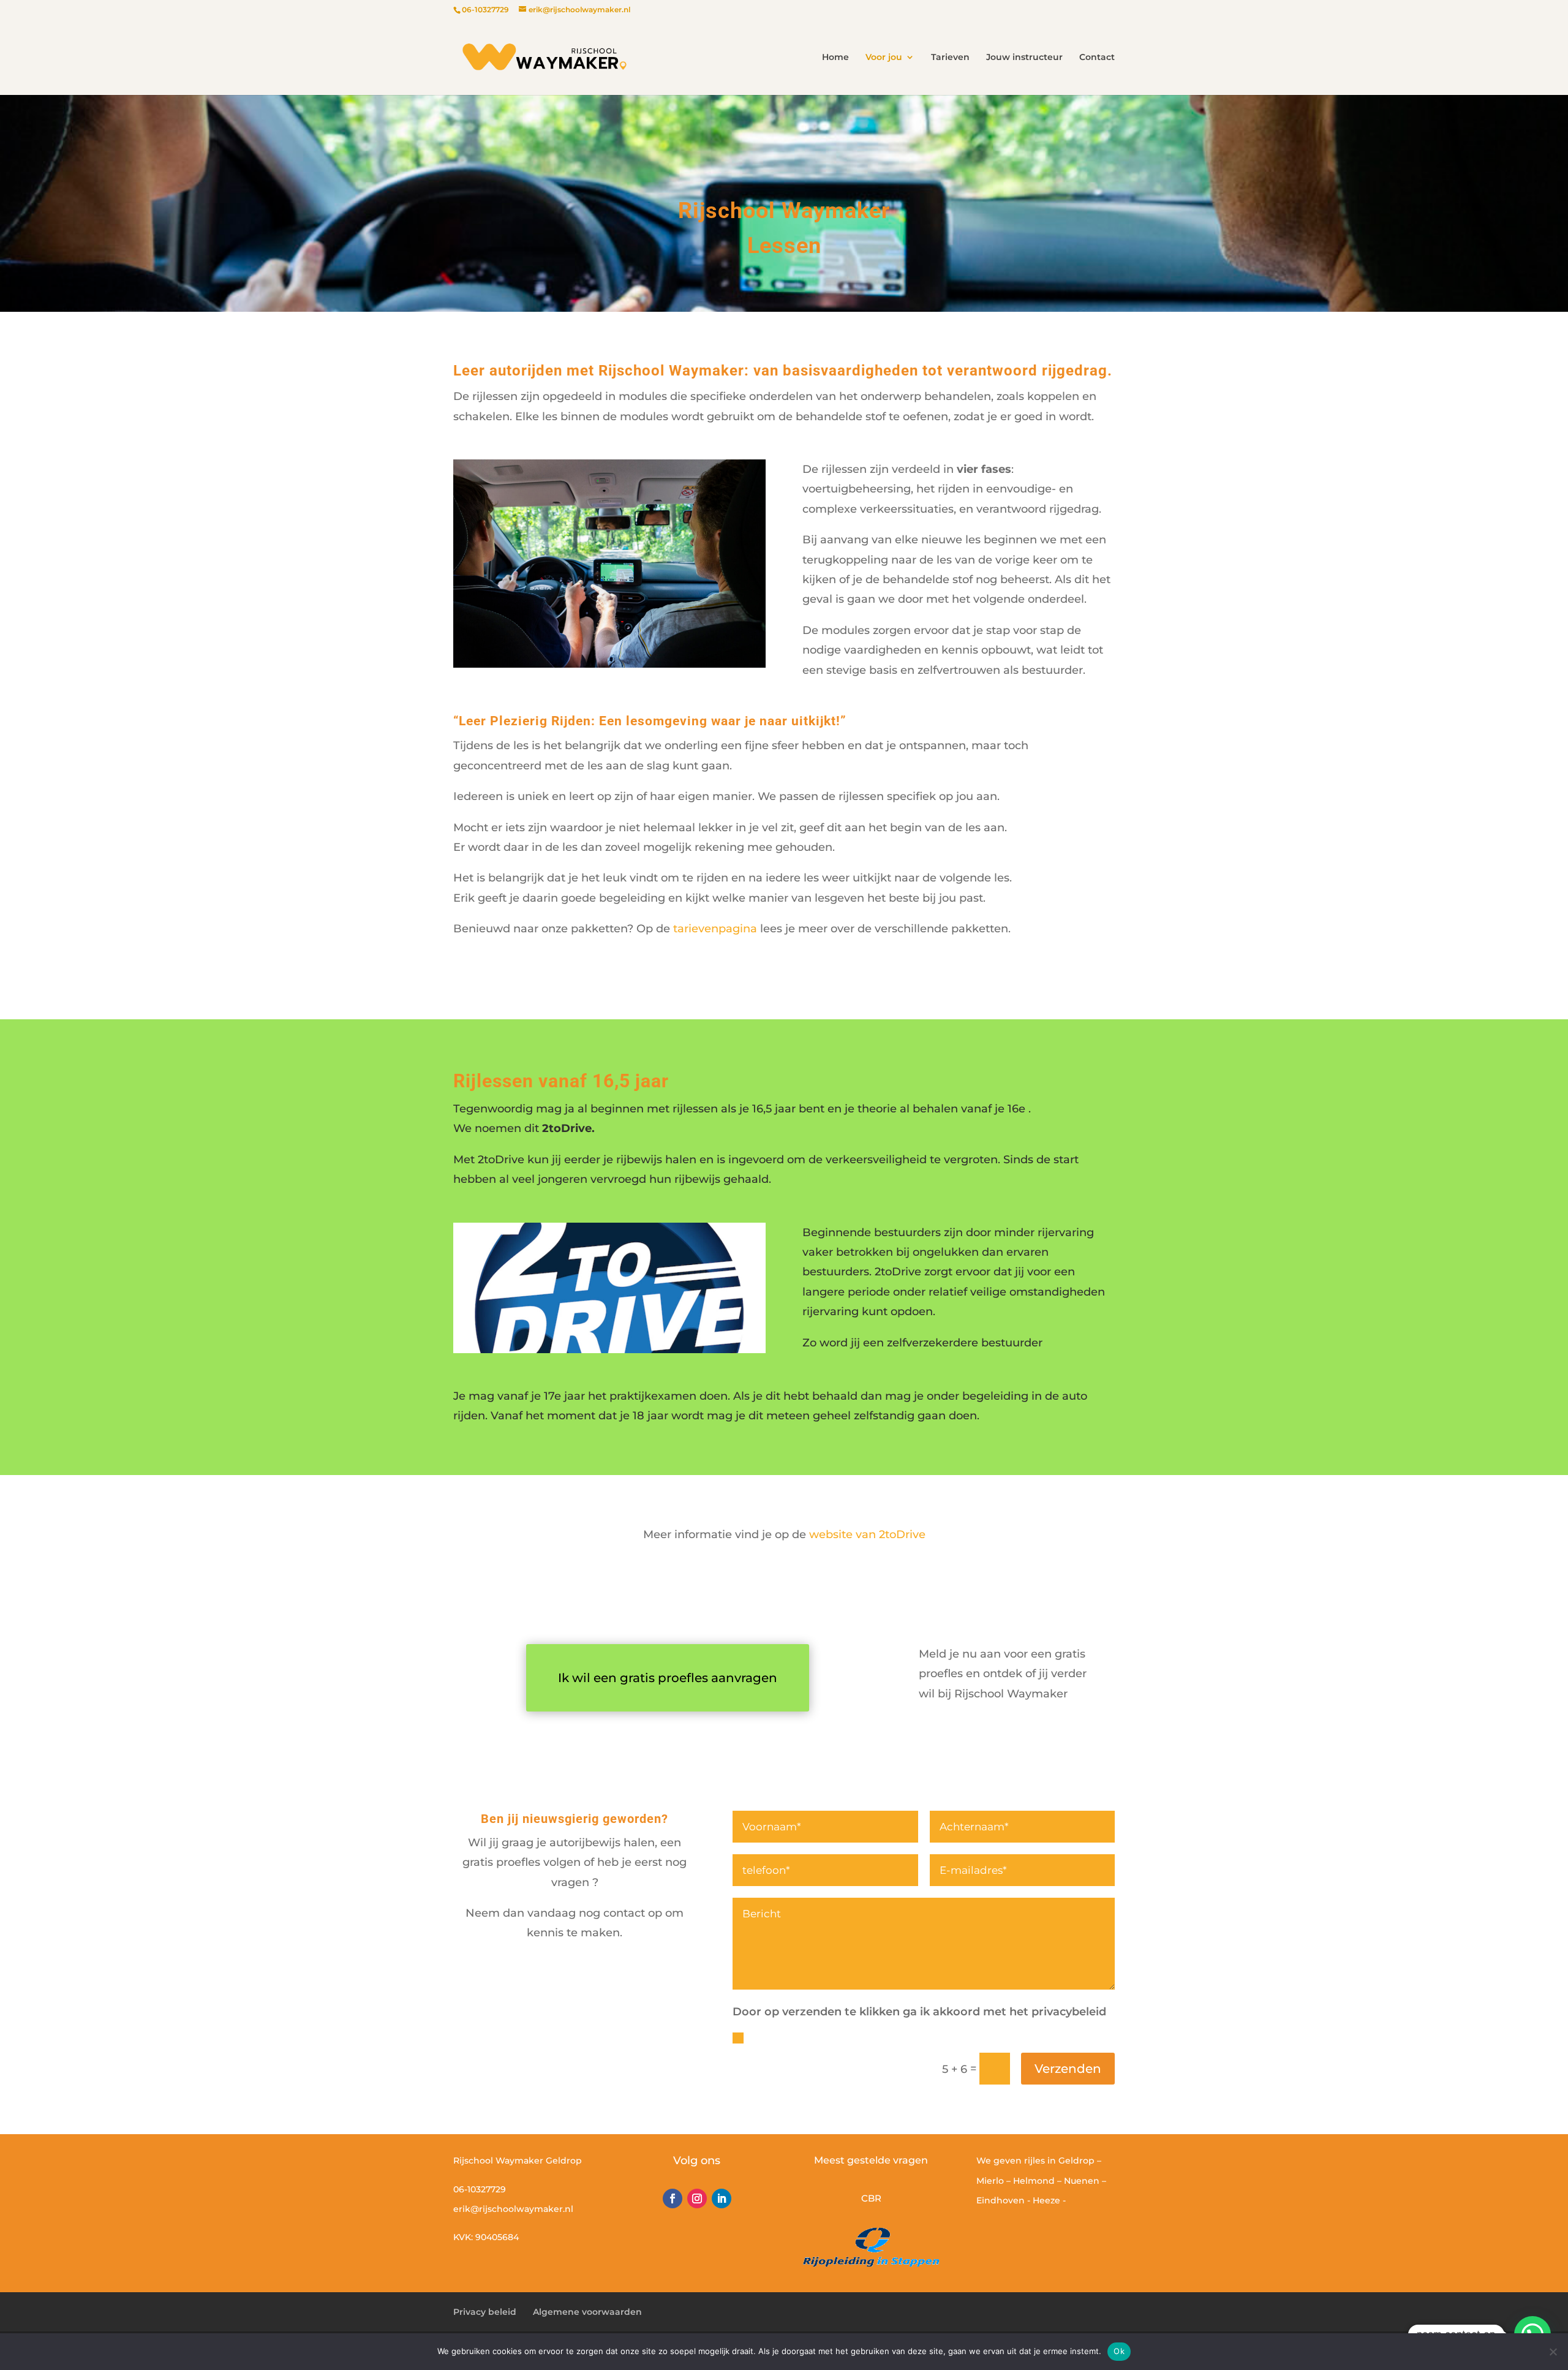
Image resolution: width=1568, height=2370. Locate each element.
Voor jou (884, 58)
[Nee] (1553, 2352)
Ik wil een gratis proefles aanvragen (668, 1678)
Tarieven (950, 58)
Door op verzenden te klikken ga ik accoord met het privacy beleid (925, 2037)
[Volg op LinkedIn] (722, 2198)
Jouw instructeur (1024, 58)
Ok (1119, 2351)
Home (835, 58)
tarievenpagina (715, 929)
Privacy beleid (485, 2312)
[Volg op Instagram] (697, 2198)
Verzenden (1068, 2069)
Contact (1097, 58)
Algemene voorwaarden (587, 2312)
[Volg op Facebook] (673, 2198)
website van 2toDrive (867, 1534)
